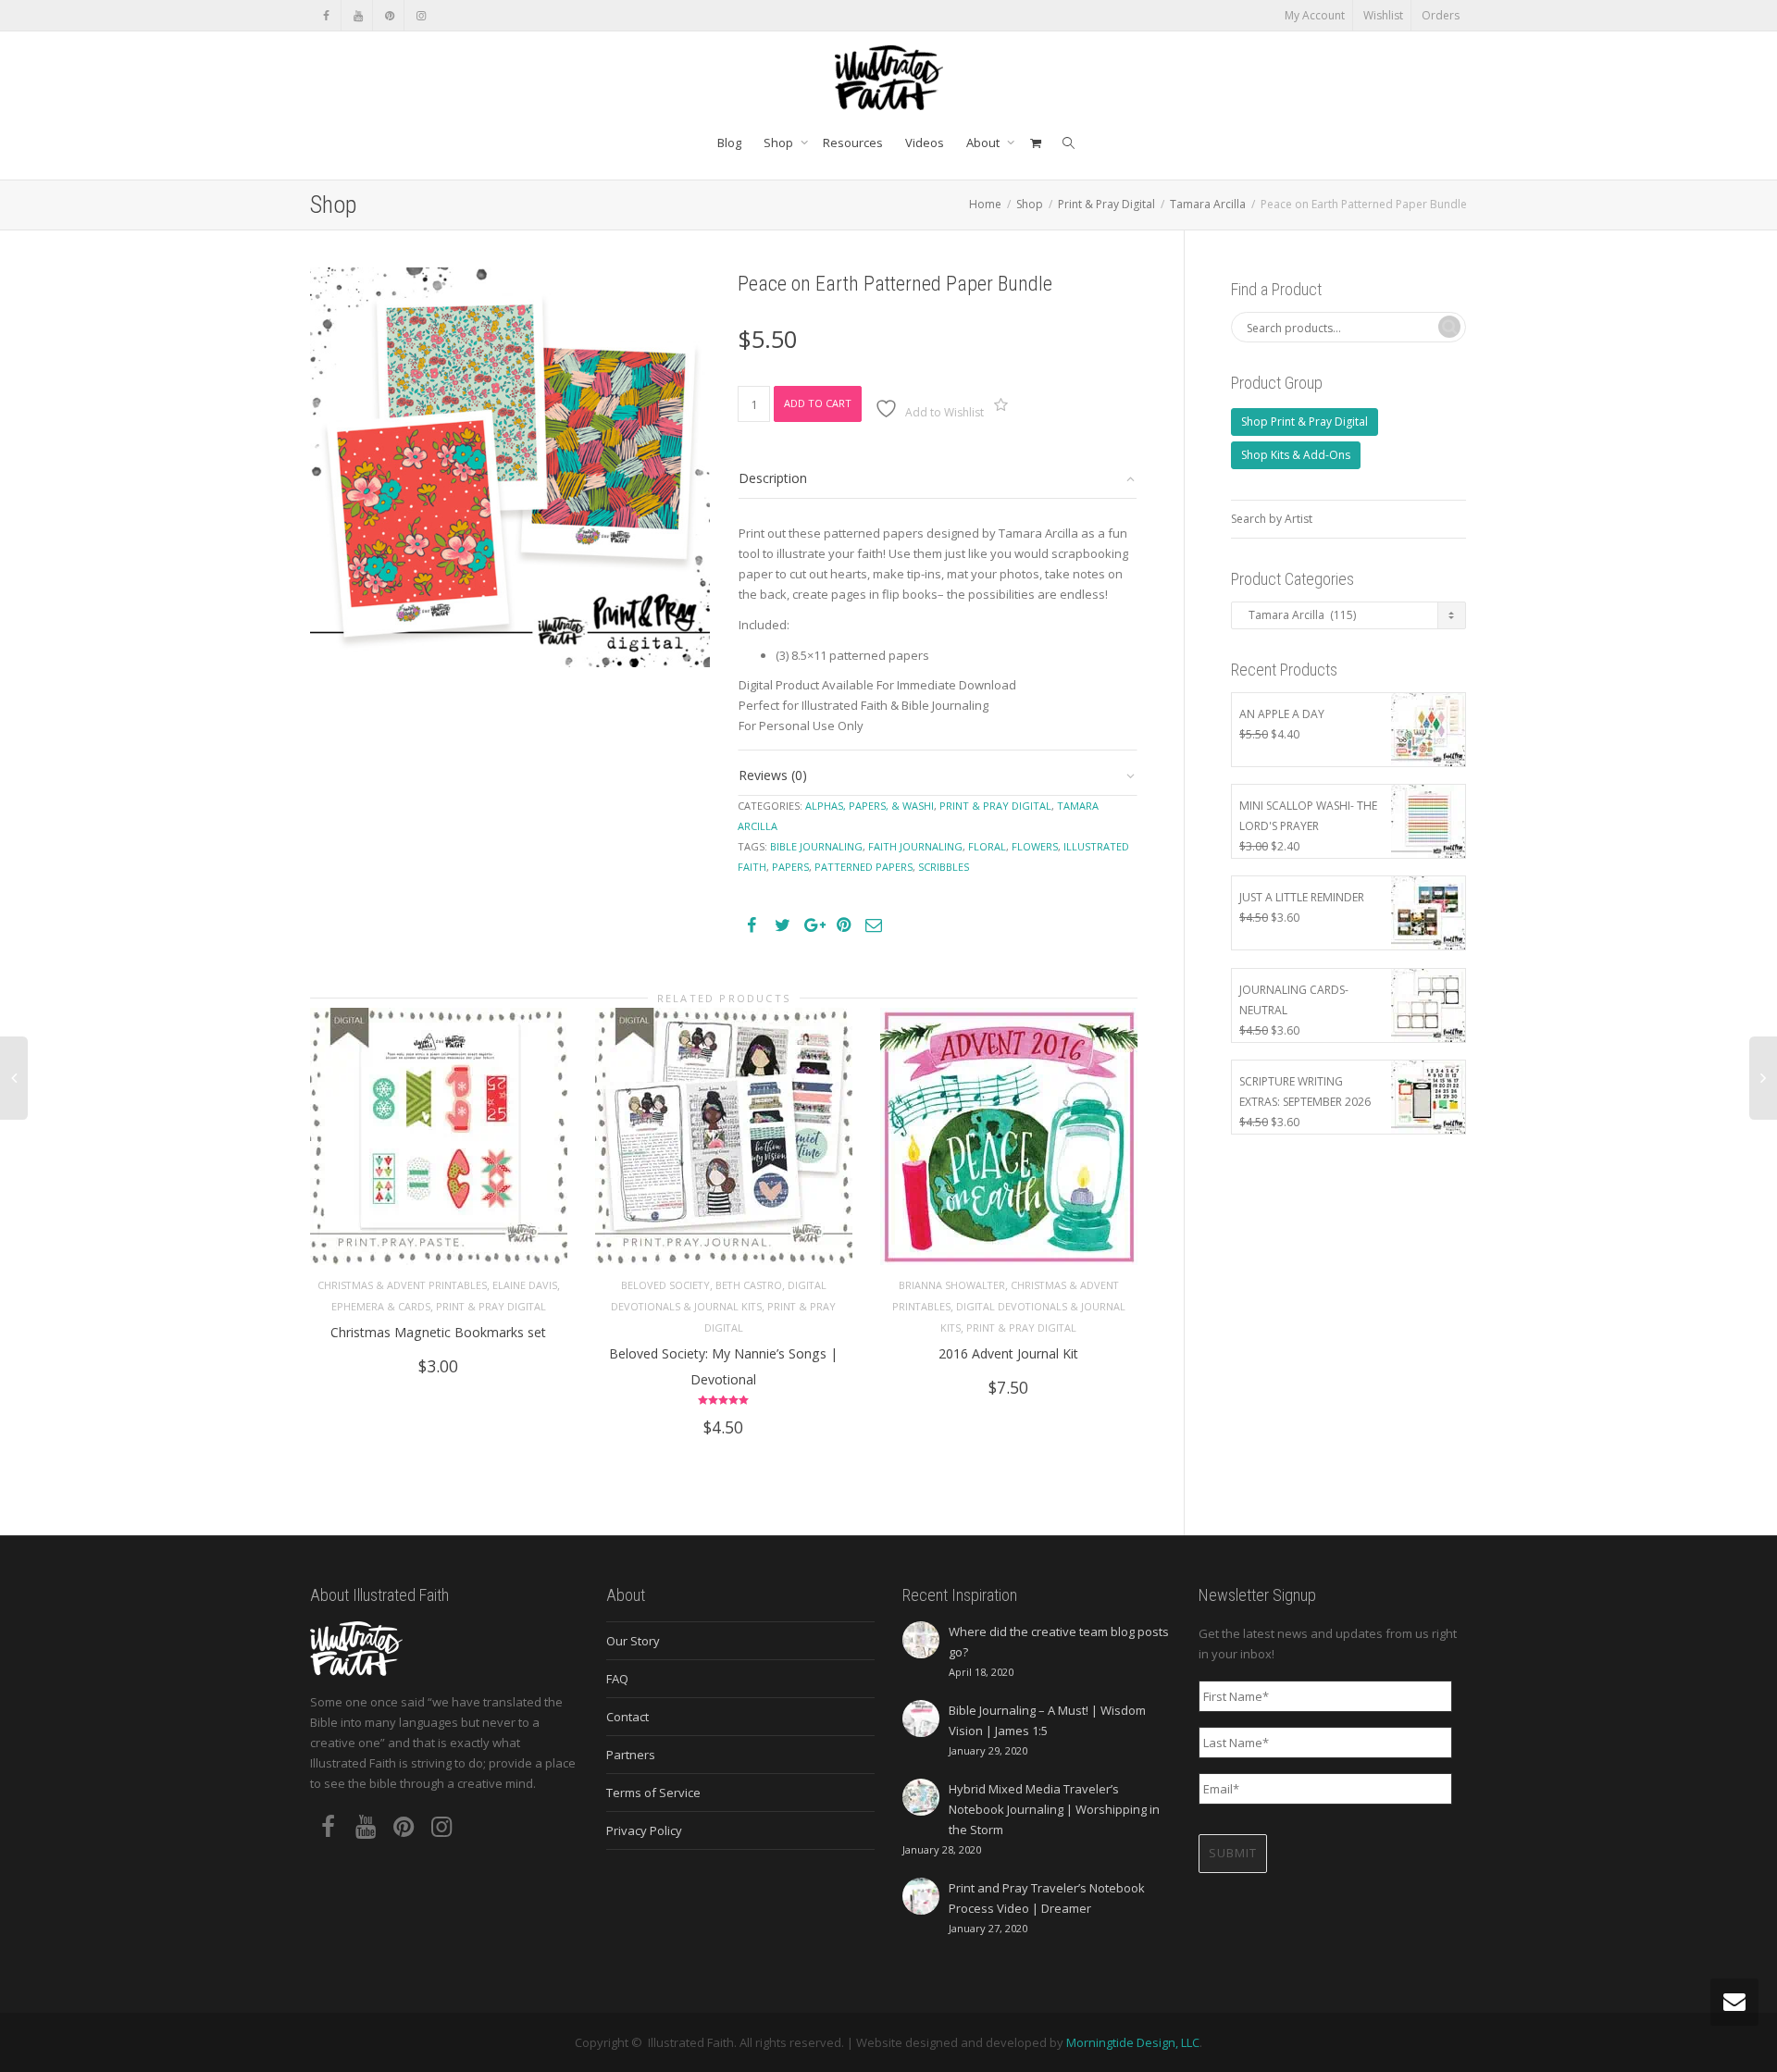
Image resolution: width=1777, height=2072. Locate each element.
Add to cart (818, 403)
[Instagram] (421, 15)
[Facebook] (326, 15)
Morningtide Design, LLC (1133, 2042)
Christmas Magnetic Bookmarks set (438, 1332)
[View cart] (1035, 143)
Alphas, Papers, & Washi (870, 806)
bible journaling (816, 846)
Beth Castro (749, 1285)
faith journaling (915, 846)
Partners (631, 1755)
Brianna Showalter (952, 1285)
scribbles (944, 867)
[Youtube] (358, 15)
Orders (1441, 15)
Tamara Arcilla (1208, 204)
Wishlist (1383, 15)
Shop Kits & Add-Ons (1296, 455)
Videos (925, 143)
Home (985, 204)
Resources (853, 143)
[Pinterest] (389, 15)
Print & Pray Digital (1106, 204)
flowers (1035, 846)
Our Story (633, 1641)
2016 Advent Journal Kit (1008, 1353)
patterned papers (864, 867)
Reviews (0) (773, 775)
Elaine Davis (525, 1285)
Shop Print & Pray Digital (1305, 422)
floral (987, 846)
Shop (780, 143)
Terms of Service (653, 1793)
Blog (729, 143)
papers (790, 867)
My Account (1315, 15)
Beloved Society (665, 1285)
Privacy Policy (644, 1830)
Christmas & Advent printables (402, 1285)
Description (773, 478)
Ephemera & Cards (381, 1306)
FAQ (617, 1679)
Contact (628, 1717)
